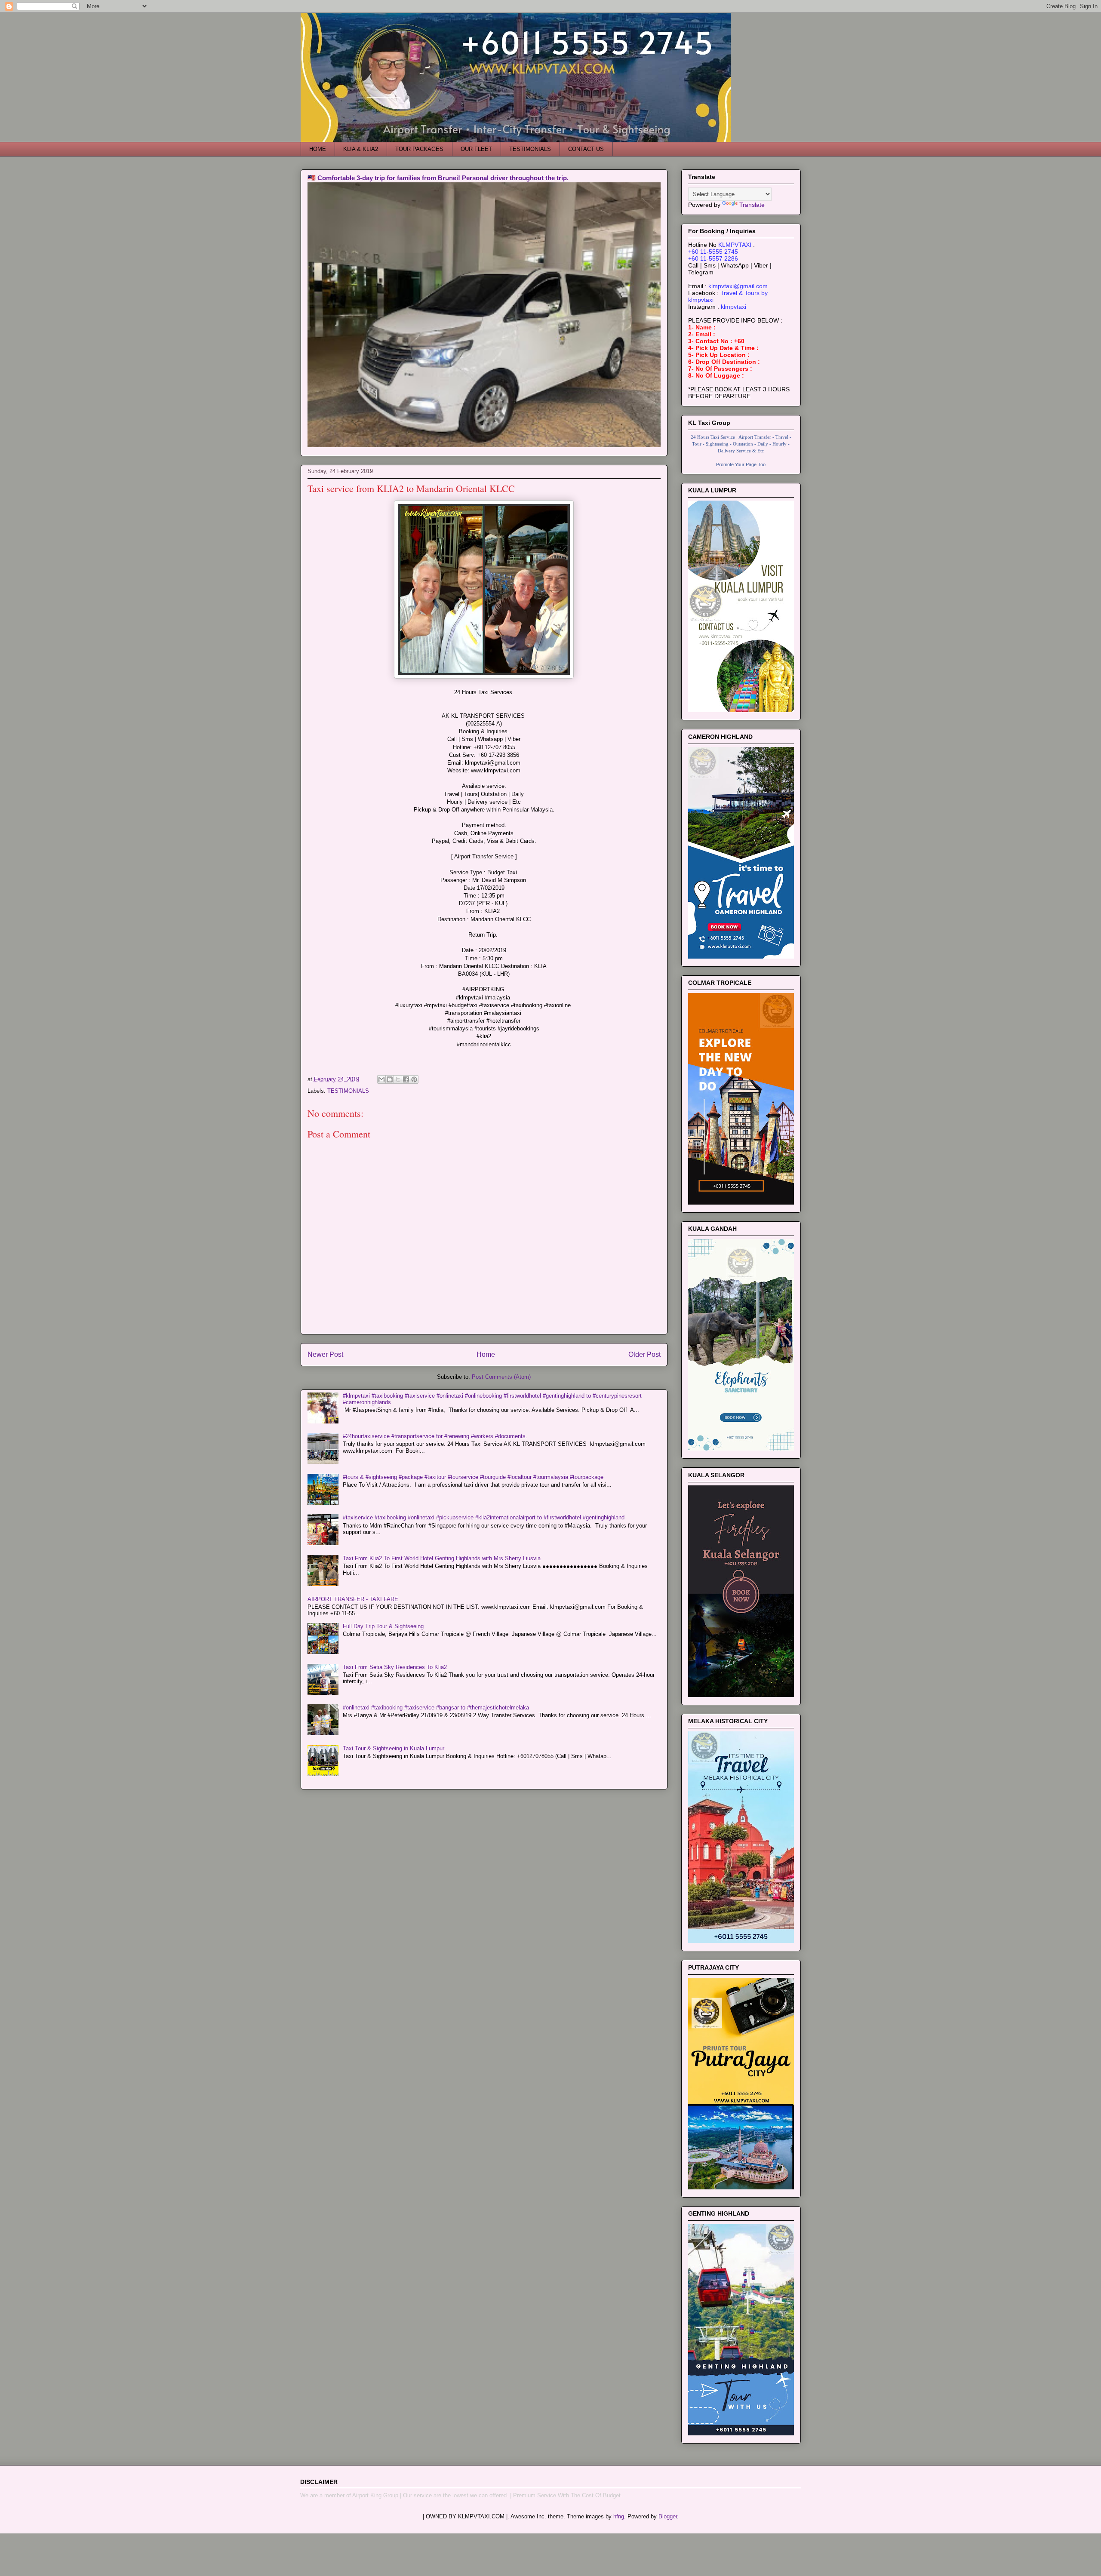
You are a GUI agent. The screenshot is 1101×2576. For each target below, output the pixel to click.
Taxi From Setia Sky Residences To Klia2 (395, 1667)
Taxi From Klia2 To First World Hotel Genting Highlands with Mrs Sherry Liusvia (442, 1558)
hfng (619, 2516)
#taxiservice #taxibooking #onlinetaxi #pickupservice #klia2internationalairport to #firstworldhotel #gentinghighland (484, 1517)
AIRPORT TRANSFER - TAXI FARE (353, 1599)
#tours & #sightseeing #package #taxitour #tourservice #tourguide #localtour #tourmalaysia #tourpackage (473, 1477)
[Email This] (381, 1079)
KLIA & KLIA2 (361, 149)
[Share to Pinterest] (414, 1079)
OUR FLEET (476, 149)
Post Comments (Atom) (501, 1377)
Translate (752, 205)
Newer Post (325, 1354)
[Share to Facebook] (406, 1079)
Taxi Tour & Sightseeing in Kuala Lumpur (394, 1748)
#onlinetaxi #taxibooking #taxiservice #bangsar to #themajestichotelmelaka (436, 1708)
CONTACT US (586, 149)
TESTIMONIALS (530, 149)
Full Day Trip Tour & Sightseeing (383, 1626)
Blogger (668, 2516)
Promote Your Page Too (741, 464)
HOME (318, 149)
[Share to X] (398, 1079)
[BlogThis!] (390, 1079)
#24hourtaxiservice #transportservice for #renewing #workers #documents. (435, 1436)
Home (486, 1354)
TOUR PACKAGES (419, 149)
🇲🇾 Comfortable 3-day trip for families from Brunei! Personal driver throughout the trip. (438, 178)
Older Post (644, 1354)
